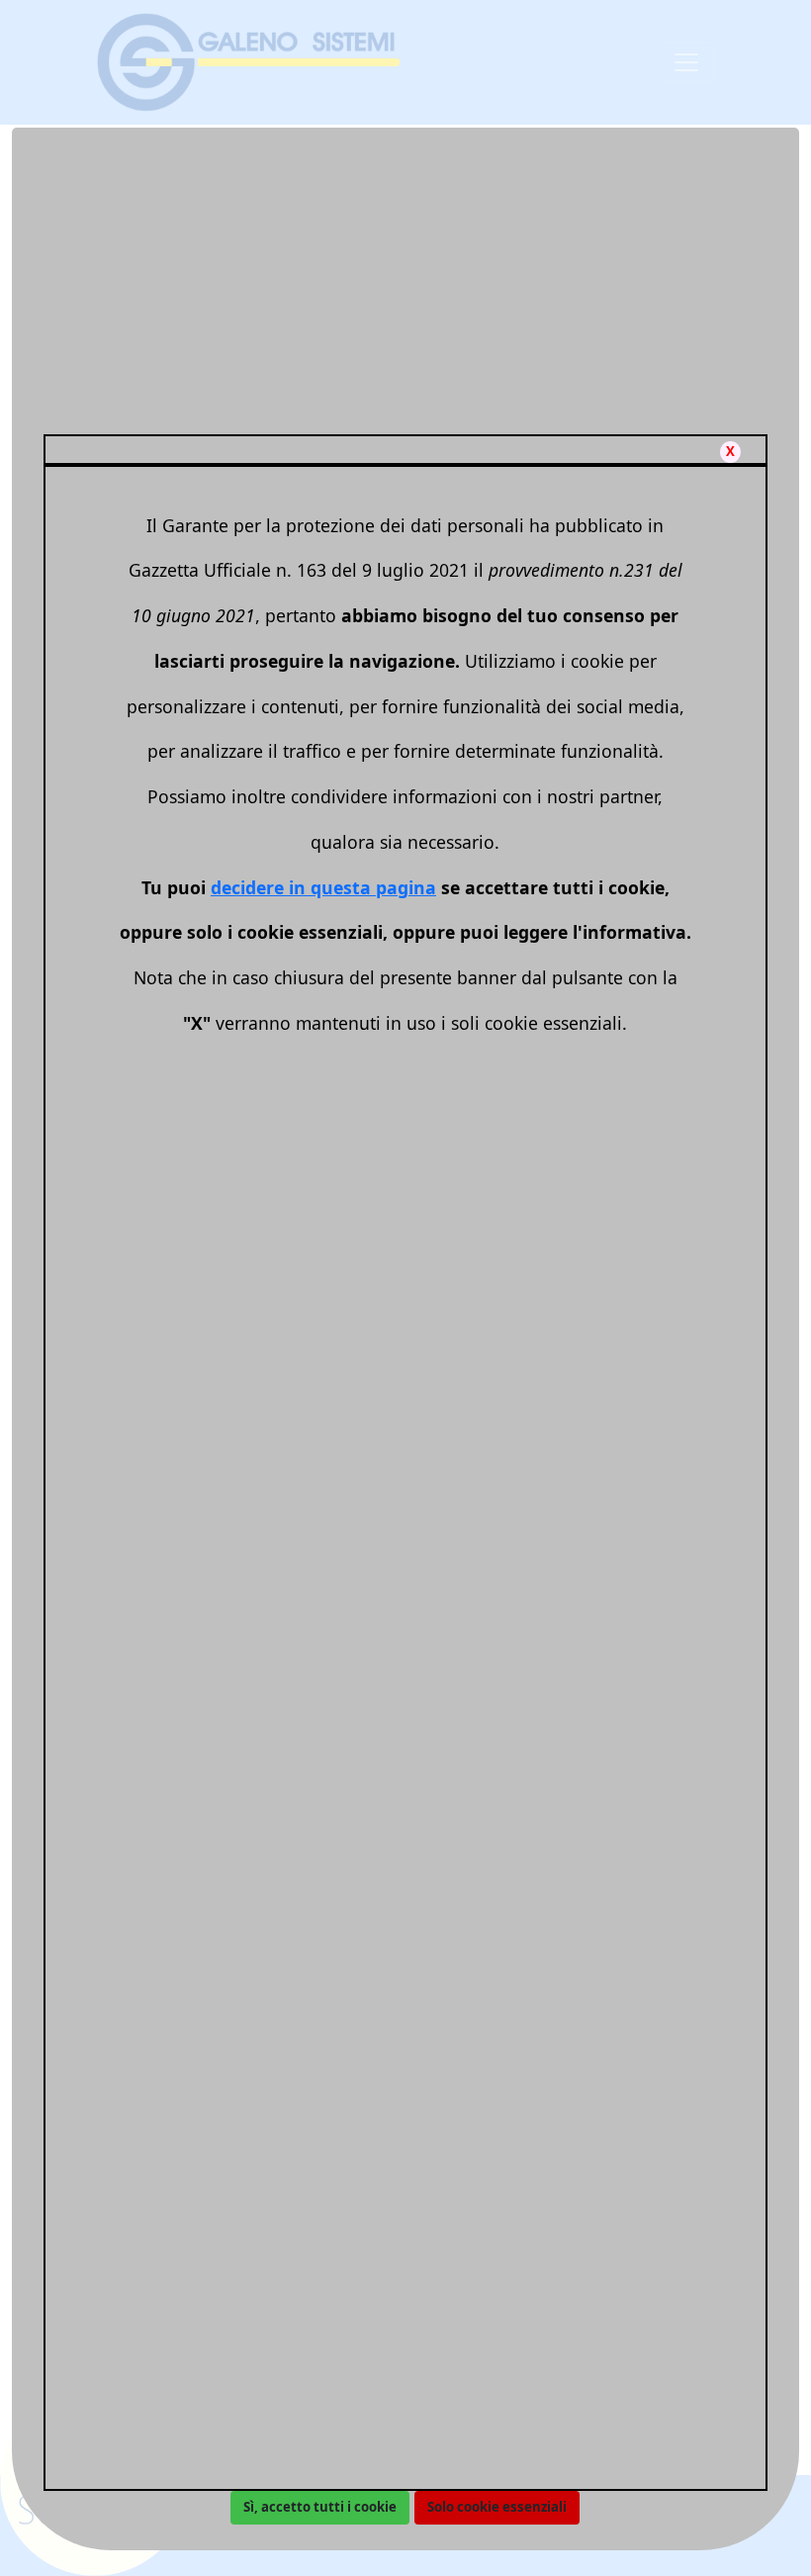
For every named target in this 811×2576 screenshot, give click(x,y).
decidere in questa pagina (323, 887)
